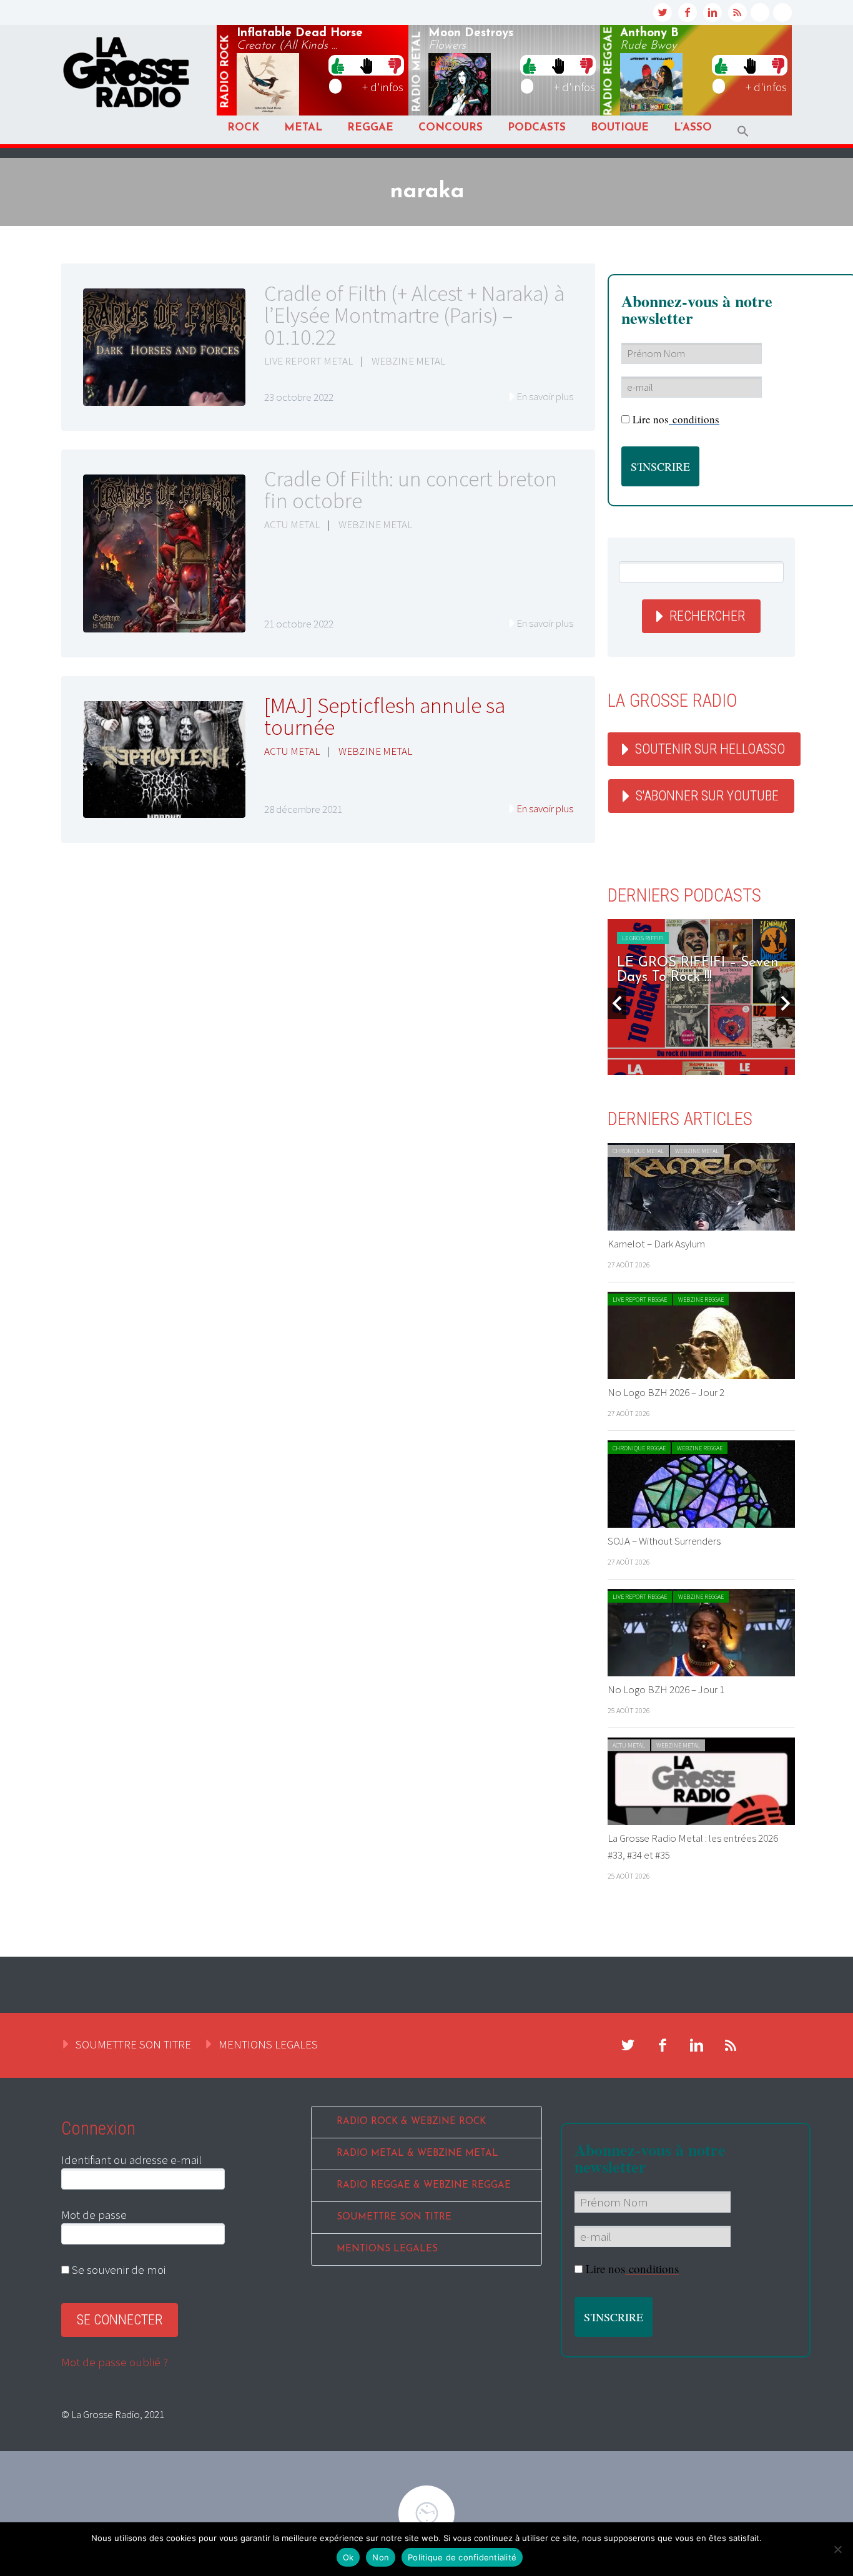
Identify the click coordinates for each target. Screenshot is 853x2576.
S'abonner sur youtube (707, 796)
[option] (701, 997)
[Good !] (338, 65)
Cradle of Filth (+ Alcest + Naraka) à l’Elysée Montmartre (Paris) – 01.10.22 (414, 315)
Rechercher (707, 616)
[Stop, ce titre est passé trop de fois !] (366, 65)
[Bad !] (395, 65)
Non (381, 2557)
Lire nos (676, 419)
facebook (688, 12)
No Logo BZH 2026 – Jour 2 (666, 1392)
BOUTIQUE (620, 128)
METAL (303, 128)
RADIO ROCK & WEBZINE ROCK (411, 2122)
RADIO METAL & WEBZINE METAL (417, 2154)
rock (225, 72)
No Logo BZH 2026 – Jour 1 (666, 1689)
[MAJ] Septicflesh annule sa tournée (385, 716)
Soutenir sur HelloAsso (710, 749)
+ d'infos (383, 87)
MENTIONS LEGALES (268, 2044)
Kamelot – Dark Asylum (656, 1244)
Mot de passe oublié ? (115, 2362)
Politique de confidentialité (462, 2557)
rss (737, 12)
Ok (348, 2557)
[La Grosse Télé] (760, 12)
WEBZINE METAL (408, 361)
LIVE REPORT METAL (308, 361)
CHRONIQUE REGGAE (639, 1448)
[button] (743, 131)
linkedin (712, 12)
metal (417, 72)
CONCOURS (451, 128)
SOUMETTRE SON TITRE (133, 2044)
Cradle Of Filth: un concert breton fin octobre (411, 490)
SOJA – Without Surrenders (664, 1541)
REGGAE (370, 128)
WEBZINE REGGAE (701, 1300)
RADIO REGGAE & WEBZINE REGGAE (424, 2185)
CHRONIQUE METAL (638, 1151)
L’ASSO (693, 128)
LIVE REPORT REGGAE (640, 1300)
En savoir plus (545, 396)
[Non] (837, 2549)
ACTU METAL (292, 524)
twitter (663, 12)
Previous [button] (617, 1003)
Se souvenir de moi (117, 2269)
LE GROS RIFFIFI (643, 938)
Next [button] (786, 1003)
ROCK (243, 128)
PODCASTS (537, 128)
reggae (609, 71)
